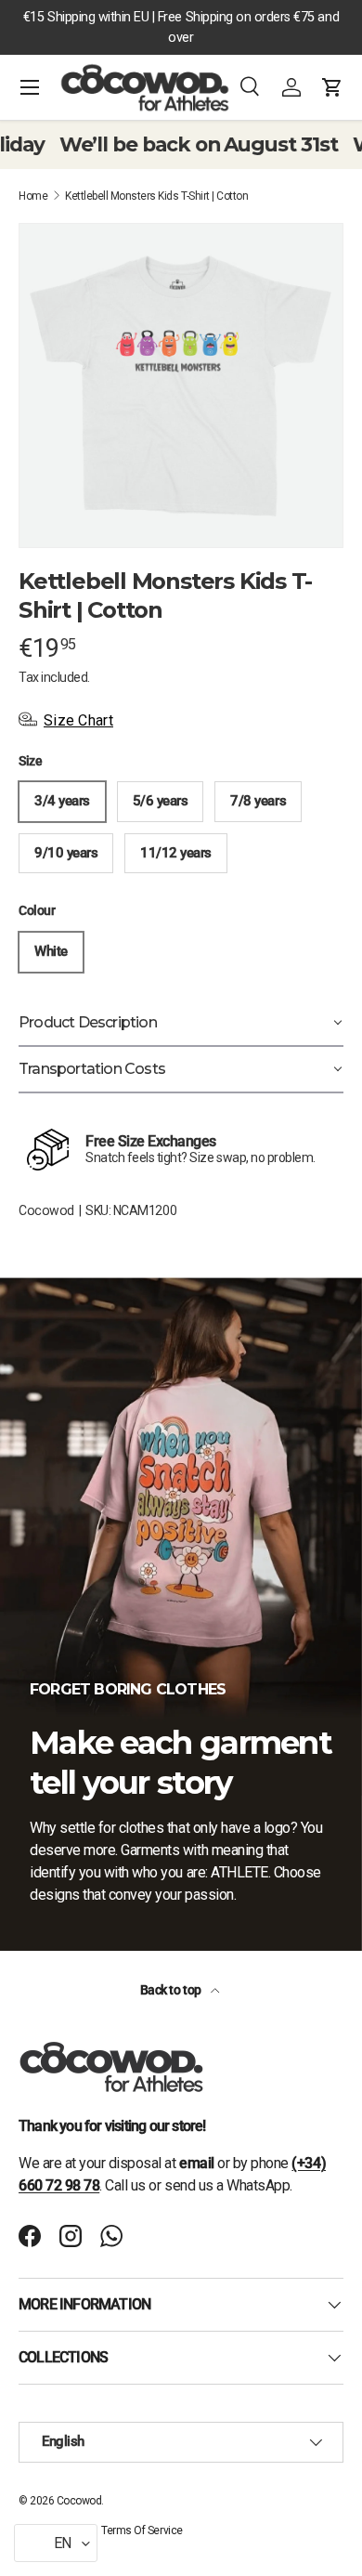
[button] (332, 87)
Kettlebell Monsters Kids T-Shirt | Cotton (156, 196)
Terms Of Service (142, 2530)
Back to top (172, 1990)
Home (33, 196)
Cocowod (46, 1210)
